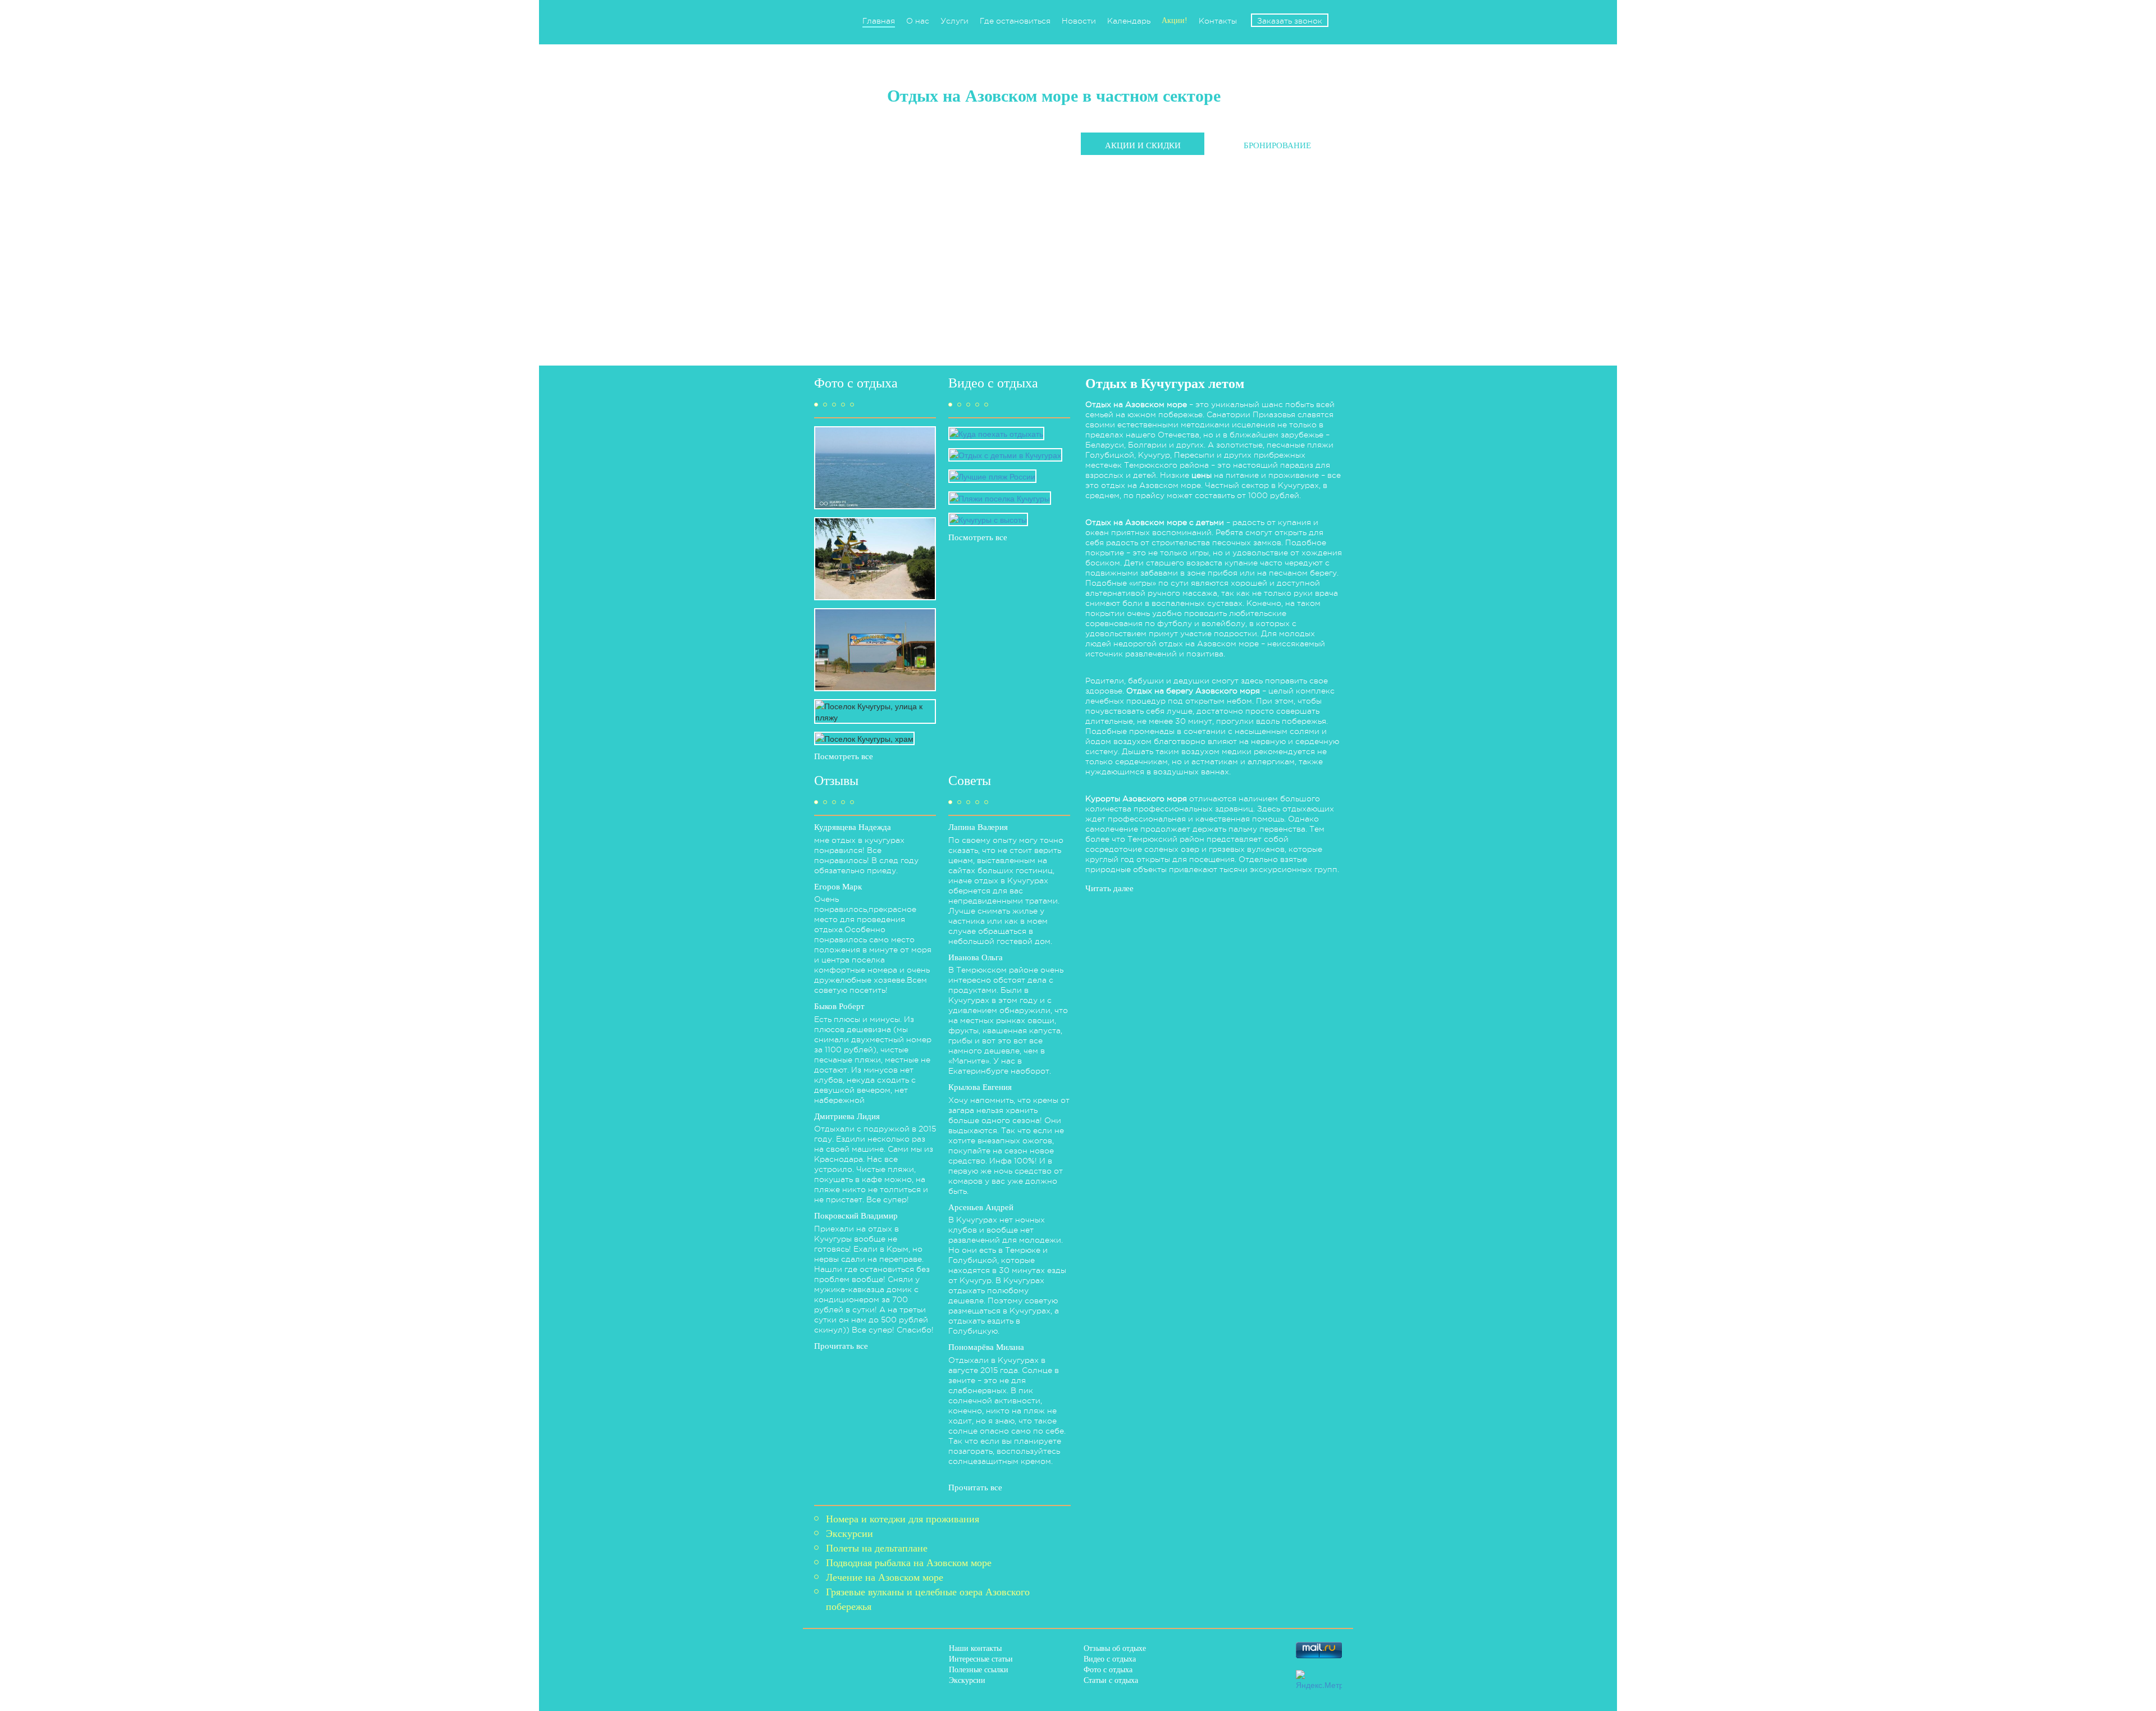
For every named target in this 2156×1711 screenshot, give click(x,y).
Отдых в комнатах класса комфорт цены (1162, 203)
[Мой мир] (1174, 1678)
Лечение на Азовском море (885, 1577)
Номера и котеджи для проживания (903, 1519)
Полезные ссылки (979, 1670)
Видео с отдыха (1110, 1659)
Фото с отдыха (1108, 1670)
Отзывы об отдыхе (1115, 1648)
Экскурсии (849, 1534)
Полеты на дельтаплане (877, 1548)
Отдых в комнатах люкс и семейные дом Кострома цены (1194, 188)
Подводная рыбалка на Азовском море (909, 1563)
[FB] (1174, 1650)
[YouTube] (1270, 1678)
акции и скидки (1143, 145)
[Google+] (1206, 1678)
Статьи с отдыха (1111, 1680)
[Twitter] (1238, 1650)
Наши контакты (975, 1648)
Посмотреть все (844, 756)
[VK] (1206, 1650)
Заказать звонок (1290, 21)
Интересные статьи (981, 1659)
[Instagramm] (1238, 1678)
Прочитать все (841, 1346)
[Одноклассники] (1270, 1650)
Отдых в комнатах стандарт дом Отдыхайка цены (1180, 174)
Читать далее (1109, 888)
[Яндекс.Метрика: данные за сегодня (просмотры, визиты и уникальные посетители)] (1319, 1680)
